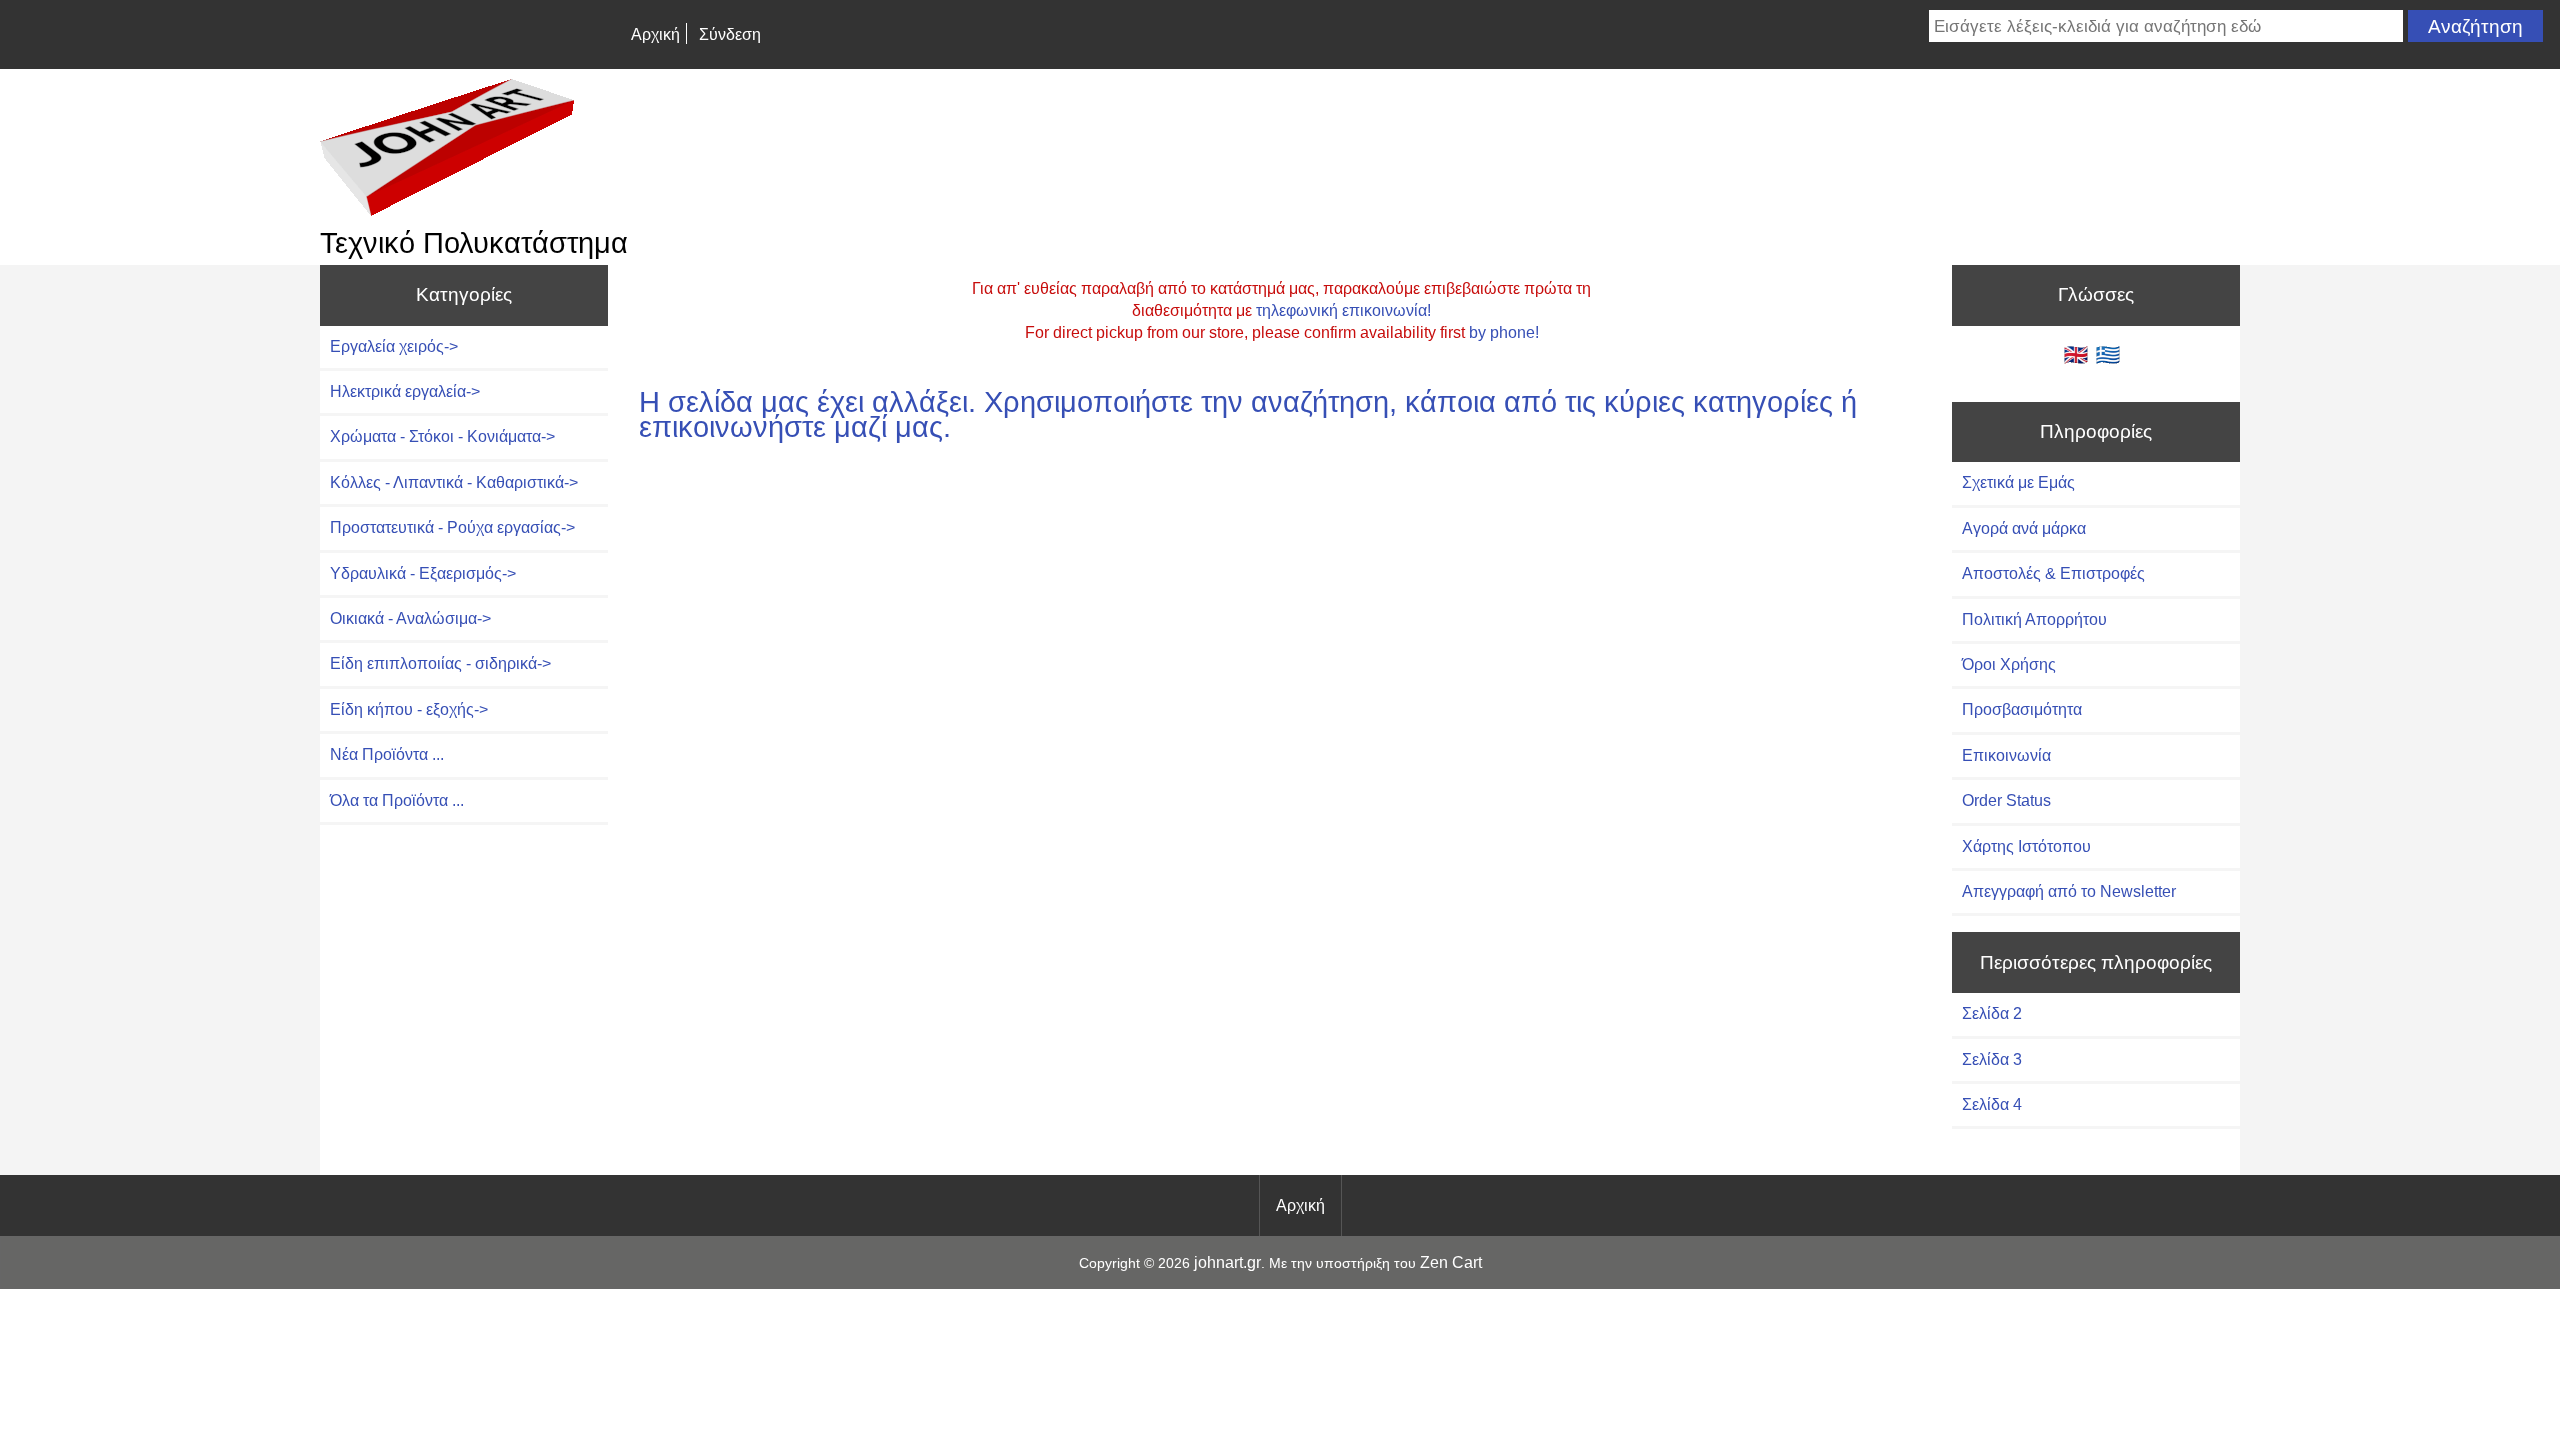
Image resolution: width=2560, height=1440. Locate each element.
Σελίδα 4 (1992, 1104)
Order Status (2006, 800)
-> (440, 663)
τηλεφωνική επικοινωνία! (1343, 310)
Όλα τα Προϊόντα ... (397, 800)
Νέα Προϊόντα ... (387, 754)
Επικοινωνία (2006, 755)
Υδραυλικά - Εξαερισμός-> (423, 573)
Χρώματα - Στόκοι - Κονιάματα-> (442, 436)
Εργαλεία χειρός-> (394, 346)
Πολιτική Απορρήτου (2034, 619)
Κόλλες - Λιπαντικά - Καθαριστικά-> (454, 482)
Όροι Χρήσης (2009, 664)
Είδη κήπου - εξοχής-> (409, 709)
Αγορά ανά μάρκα (2024, 528)
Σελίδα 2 (1992, 1013)
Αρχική (655, 34)
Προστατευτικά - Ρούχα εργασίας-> (452, 527)
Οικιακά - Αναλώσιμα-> (410, 618)
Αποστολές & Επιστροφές (2053, 573)
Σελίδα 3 (1992, 1059)
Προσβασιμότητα (2022, 709)
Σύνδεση (730, 34)
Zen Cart (1451, 1262)
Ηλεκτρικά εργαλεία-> (405, 391)
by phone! (1504, 332)
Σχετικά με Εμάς (2018, 482)
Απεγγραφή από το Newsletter (2069, 891)
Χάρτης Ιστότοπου (2026, 846)
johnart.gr (1227, 1262)
